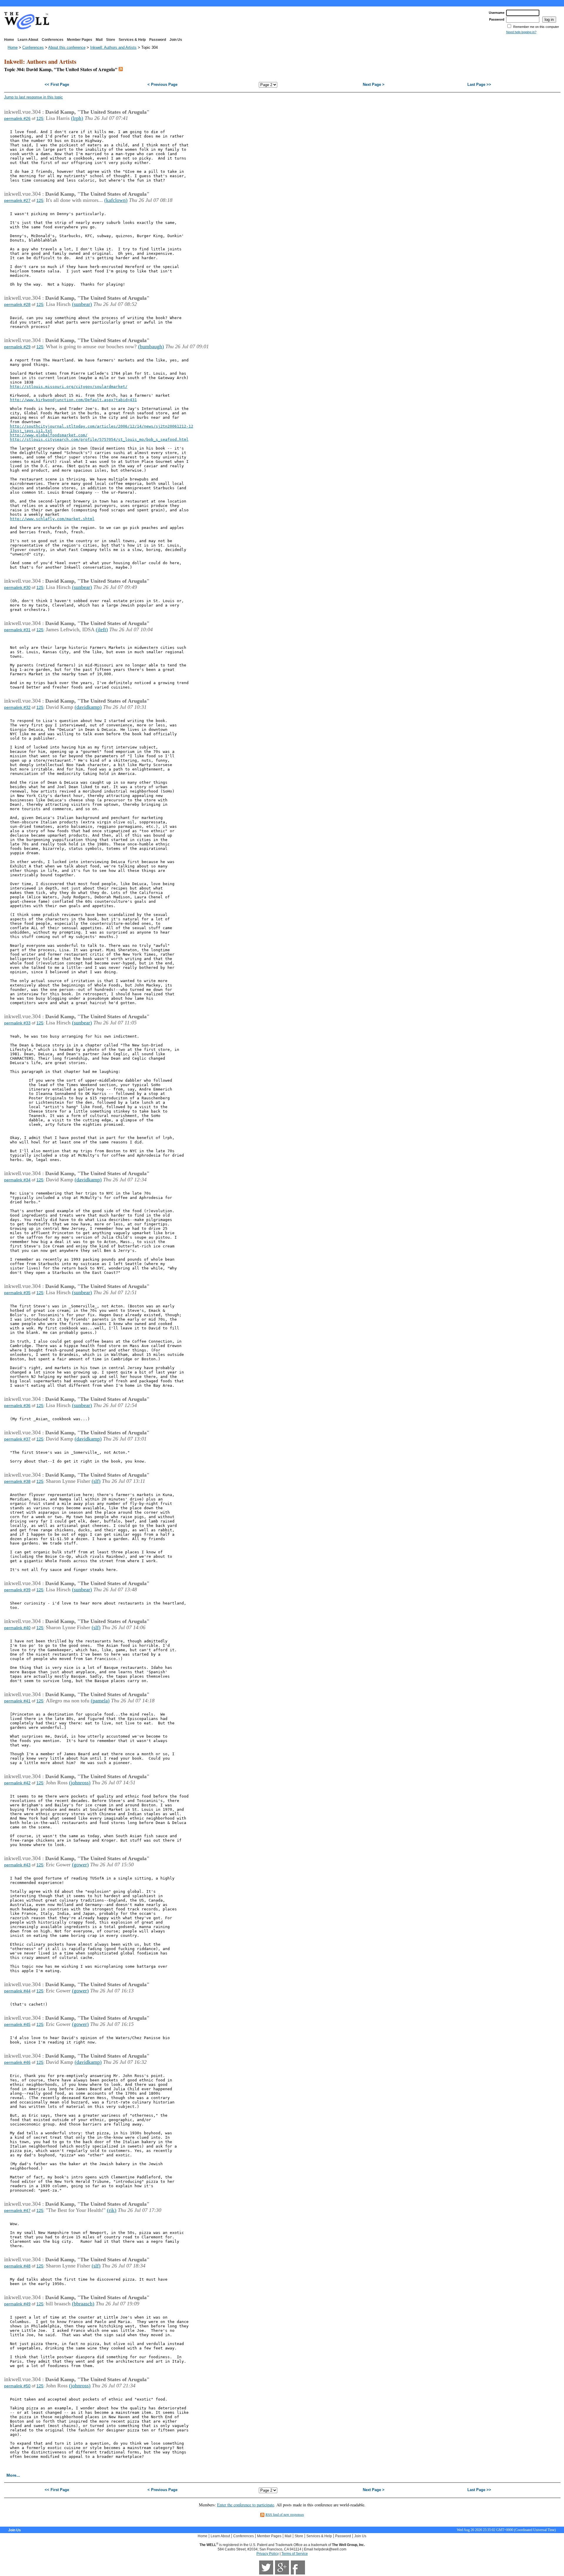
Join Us (176, 40)
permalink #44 (17, 1991)
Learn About (28, 40)
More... (13, 2475)
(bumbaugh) (151, 346)
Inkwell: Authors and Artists (113, 47)
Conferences (53, 40)
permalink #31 (17, 630)
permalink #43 (17, 1865)
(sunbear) (82, 304)
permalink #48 (17, 2266)
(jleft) (102, 629)
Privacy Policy (268, 2554)
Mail (99, 40)
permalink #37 (17, 1439)
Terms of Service (295, 2554)
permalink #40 (17, 1628)
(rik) (112, 2210)
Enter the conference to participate (246, 2505)
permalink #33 (17, 1023)
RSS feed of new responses (285, 2514)
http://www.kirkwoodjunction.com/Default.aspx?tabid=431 (73, 400)
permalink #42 (17, 1783)
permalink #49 (17, 2304)
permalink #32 (17, 707)
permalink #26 (17, 118)
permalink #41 (17, 1701)
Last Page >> (479, 84)
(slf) (96, 1481)
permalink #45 (17, 2024)
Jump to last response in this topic (33, 97)
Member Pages (80, 40)
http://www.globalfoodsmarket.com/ (49, 435)
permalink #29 (17, 347)
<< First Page (57, 84)
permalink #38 (17, 1481)
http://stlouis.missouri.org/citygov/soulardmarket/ (69, 387)
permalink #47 (17, 2210)
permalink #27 (17, 200)
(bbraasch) (83, 2304)
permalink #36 (17, 1406)
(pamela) (100, 1701)
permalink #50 (17, 2386)
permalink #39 (17, 1590)
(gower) (80, 1865)
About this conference (67, 47)
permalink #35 (17, 1293)
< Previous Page (162, 84)
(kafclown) (116, 200)
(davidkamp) (88, 707)
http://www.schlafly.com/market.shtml (52, 519)
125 (40, 118)
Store (111, 40)
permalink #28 (17, 304)
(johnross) (80, 1783)
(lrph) (77, 118)
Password (158, 40)
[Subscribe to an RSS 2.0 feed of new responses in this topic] (121, 69)
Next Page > (374, 84)
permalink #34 (17, 1180)
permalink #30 (17, 587)
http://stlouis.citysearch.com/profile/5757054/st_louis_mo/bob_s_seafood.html (99, 439)
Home (9, 40)
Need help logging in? (521, 32)
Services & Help (132, 40)
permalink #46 (17, 2062)
